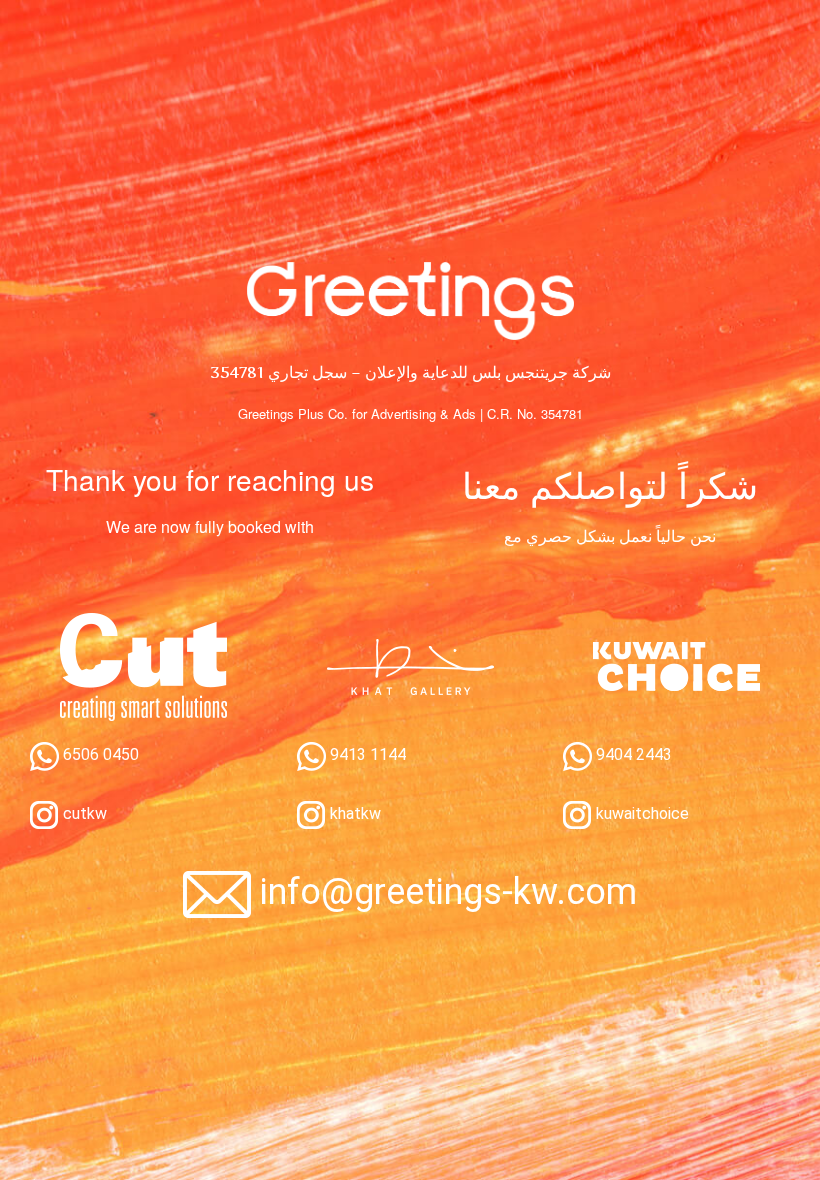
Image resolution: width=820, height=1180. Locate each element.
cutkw (83, 813)
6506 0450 (99, 754)
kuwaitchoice (640, 813)
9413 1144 (366, 754)
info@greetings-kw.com (448, 892)
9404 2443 (632, 754)
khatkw (353, 813)
